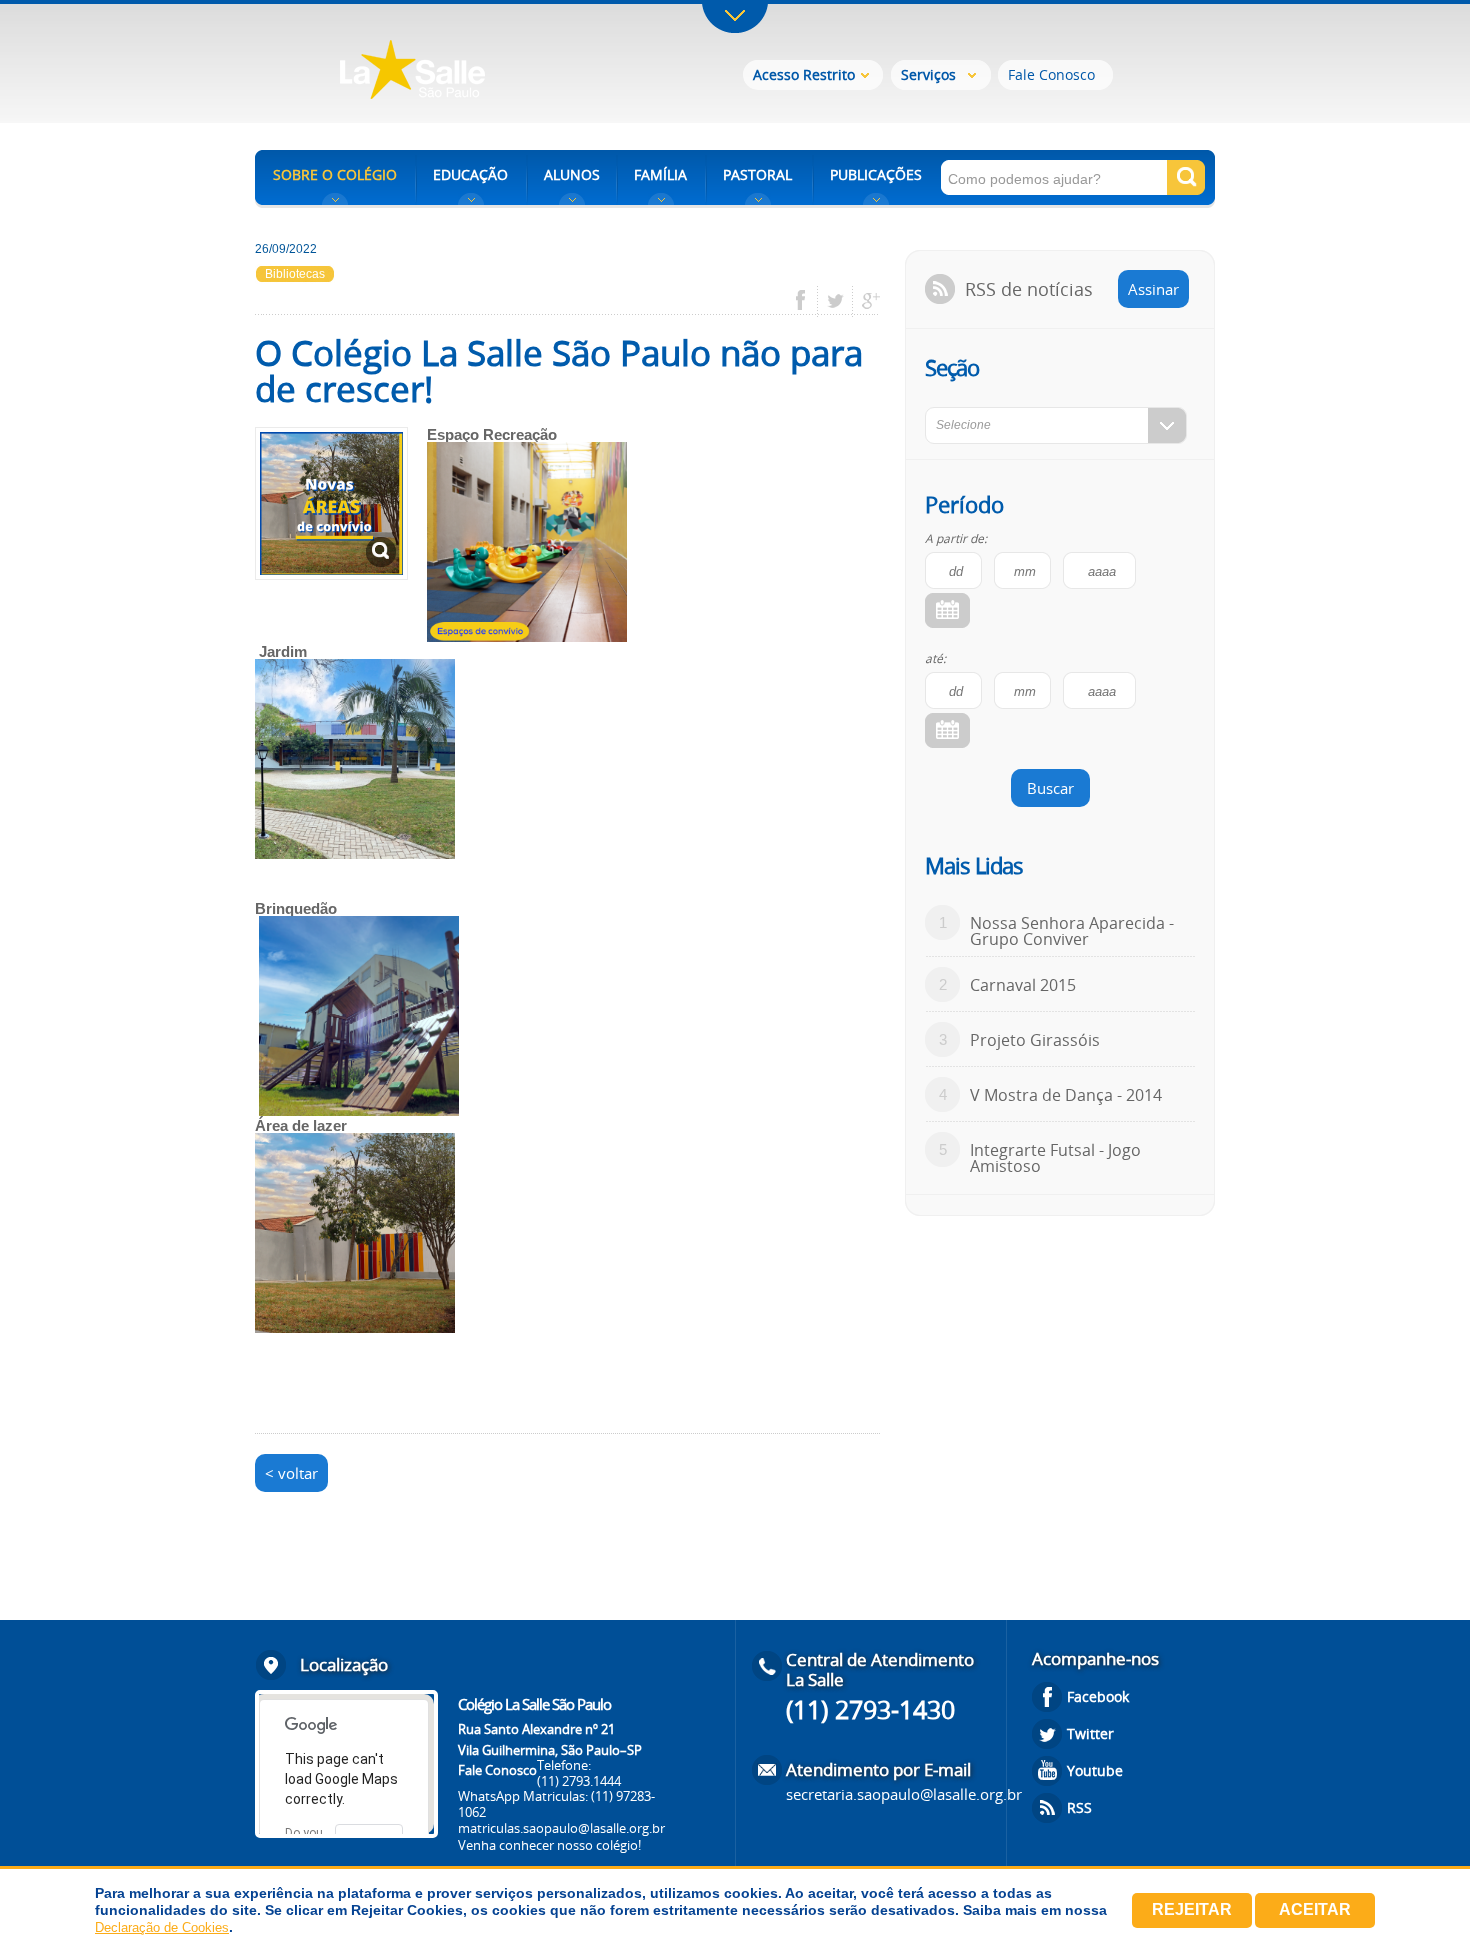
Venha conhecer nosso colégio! (549, 1845)
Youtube (1095, 1770)
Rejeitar (1192, 1909)
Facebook (1098, 1696)
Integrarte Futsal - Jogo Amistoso (1055, 1158)
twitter (835, 301)
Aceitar (1315, 1909)
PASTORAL (757, 174)
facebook (807, 301)
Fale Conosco (1051, 74)
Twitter (1090, 1733)
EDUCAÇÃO (470, 174)
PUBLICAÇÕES (876, 174)
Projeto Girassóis (1035, 1040)
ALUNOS (572, 174)
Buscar (1050, 788)
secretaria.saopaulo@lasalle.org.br (904, 1794)
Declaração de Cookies (162, 1927)
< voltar (291, 1473)
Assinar (1153, 289)
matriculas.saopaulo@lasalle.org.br (561, 1828)
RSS (1079, 1807)
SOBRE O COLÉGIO (335, 174)
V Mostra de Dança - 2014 (1066, 1095)
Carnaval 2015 (1023, 985)
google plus (865, 301)
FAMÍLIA (660, 174)
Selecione (963, 425)
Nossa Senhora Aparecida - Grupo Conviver (1072, 931)
